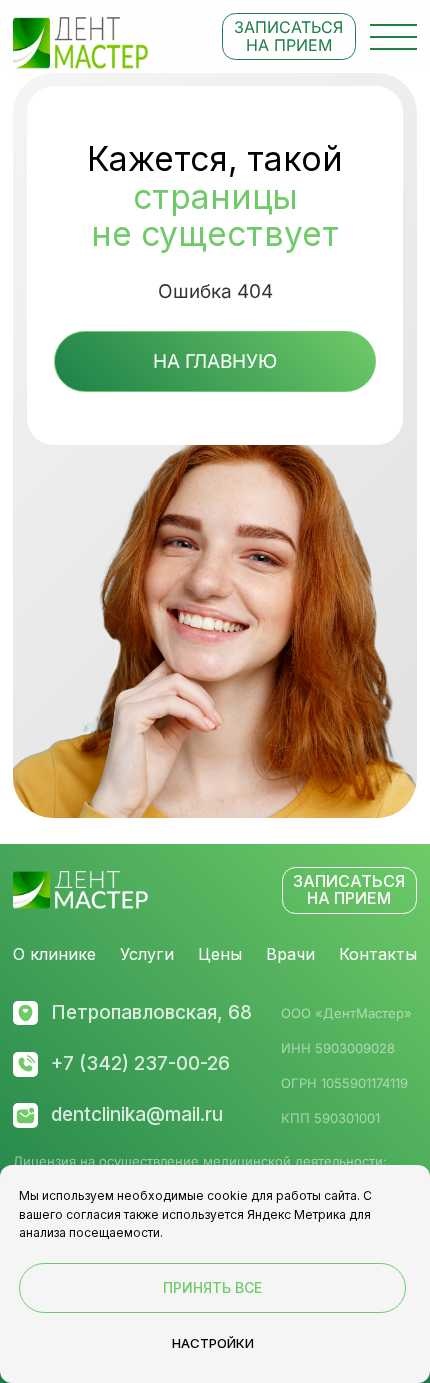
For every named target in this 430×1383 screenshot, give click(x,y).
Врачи (290, 954)
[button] (289, 36)
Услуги (147, 954)
